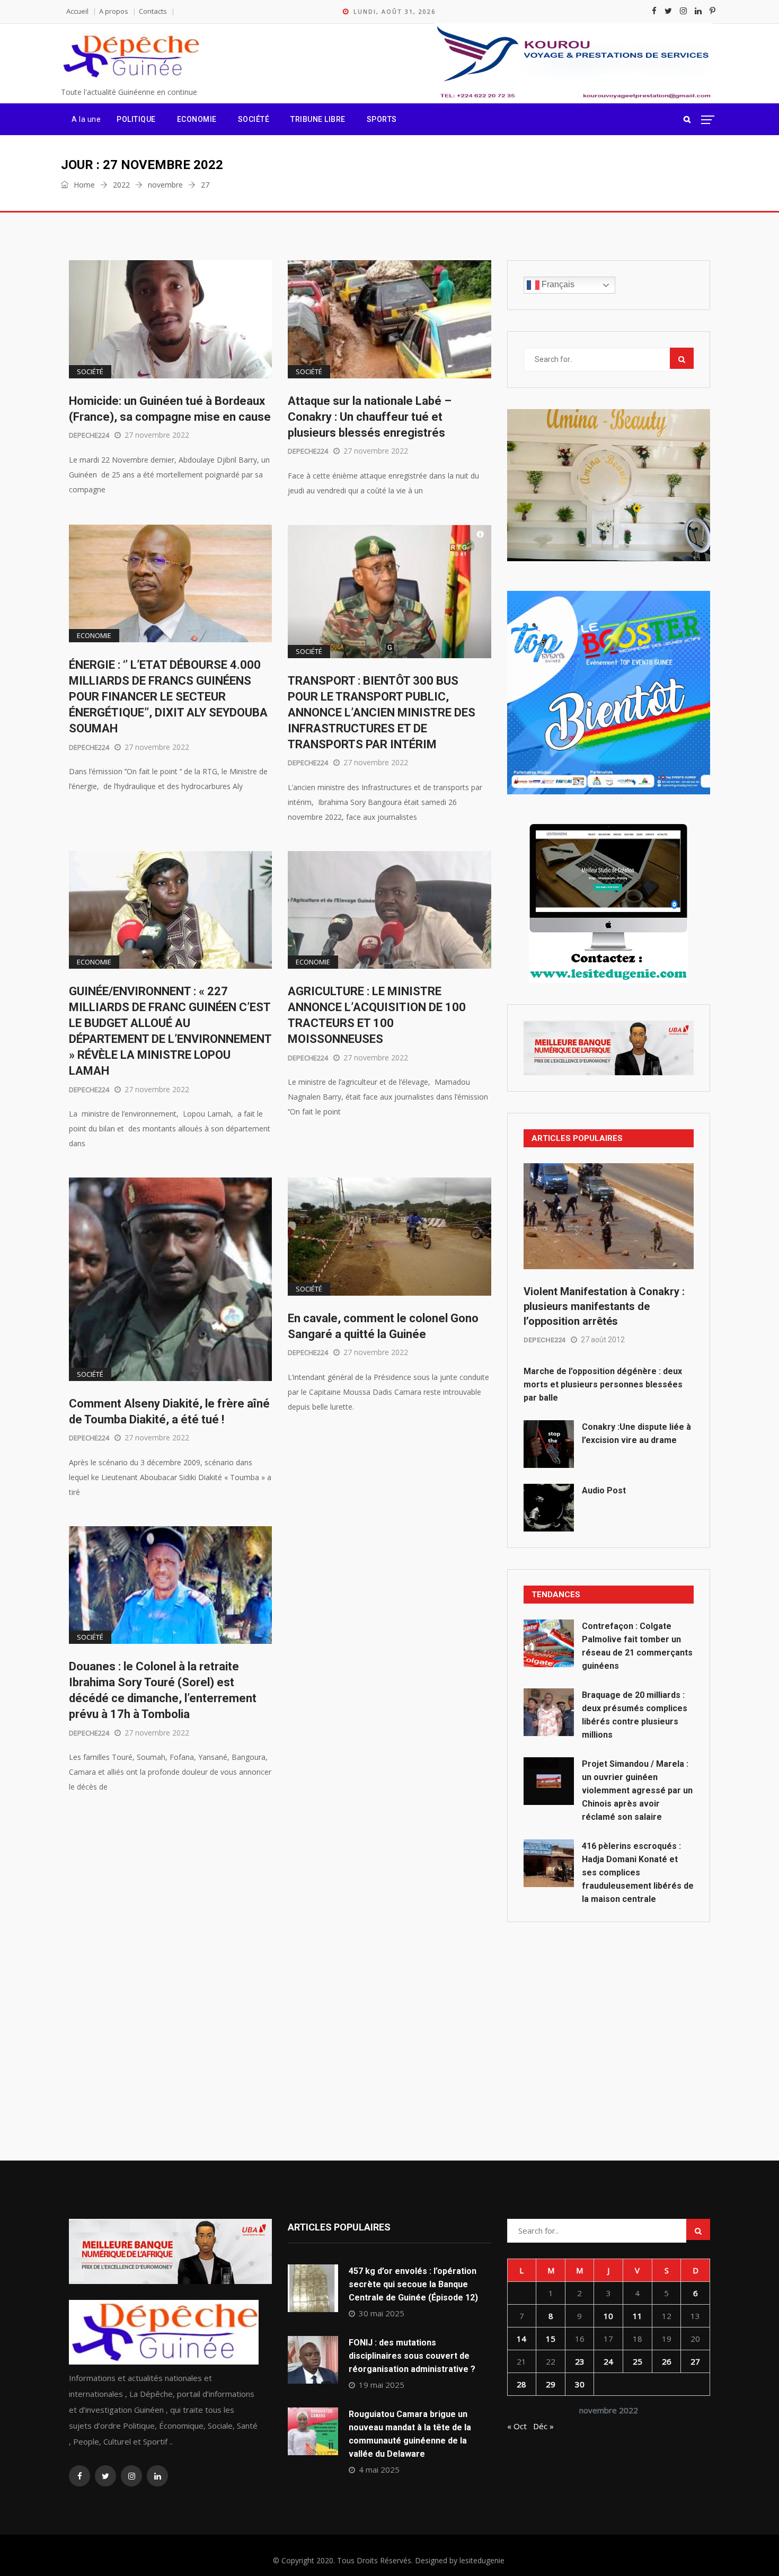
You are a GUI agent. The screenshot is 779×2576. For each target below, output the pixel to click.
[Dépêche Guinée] (130, 57)
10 (608, 2316)
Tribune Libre (318, 119)
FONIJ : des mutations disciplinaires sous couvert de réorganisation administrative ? (412, 2356)
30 (580, 2384)
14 (521, 2339)
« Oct (517, 2426)
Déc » (543, 2426)
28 (521, 2384)
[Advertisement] (609, 2017)
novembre (165, 185)
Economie (197, 119)
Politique (136, 119)
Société (254, 119)
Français (557, 284)
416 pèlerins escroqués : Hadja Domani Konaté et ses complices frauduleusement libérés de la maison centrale (638, 1873)
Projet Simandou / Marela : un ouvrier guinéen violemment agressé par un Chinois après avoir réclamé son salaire (637, 1790)
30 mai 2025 (382, 2313)
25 (638, 2361)
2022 (121, 185)
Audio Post (604, 1490)
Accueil (77, 11)
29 (551, 2384)
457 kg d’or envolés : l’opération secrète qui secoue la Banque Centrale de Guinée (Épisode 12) (413, 2284)
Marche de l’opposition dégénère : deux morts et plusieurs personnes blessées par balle (603, 1384)
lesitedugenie (482, 2560)
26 (667, 2361)
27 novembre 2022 (157, 435)
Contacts (153, 11)
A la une (86, 119)
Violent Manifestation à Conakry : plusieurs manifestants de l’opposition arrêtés (604, 1306)
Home (83, 185)
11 (638, 2316)
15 (551, 2339)
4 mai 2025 (379, 2469)
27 (695, 2361)
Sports (382, 119)
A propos (114, 11)
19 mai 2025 (382, 2385)
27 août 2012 (603, 1340)
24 (608, 2361)
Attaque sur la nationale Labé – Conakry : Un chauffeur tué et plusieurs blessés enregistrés (370, 417)
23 (580, 2361)
